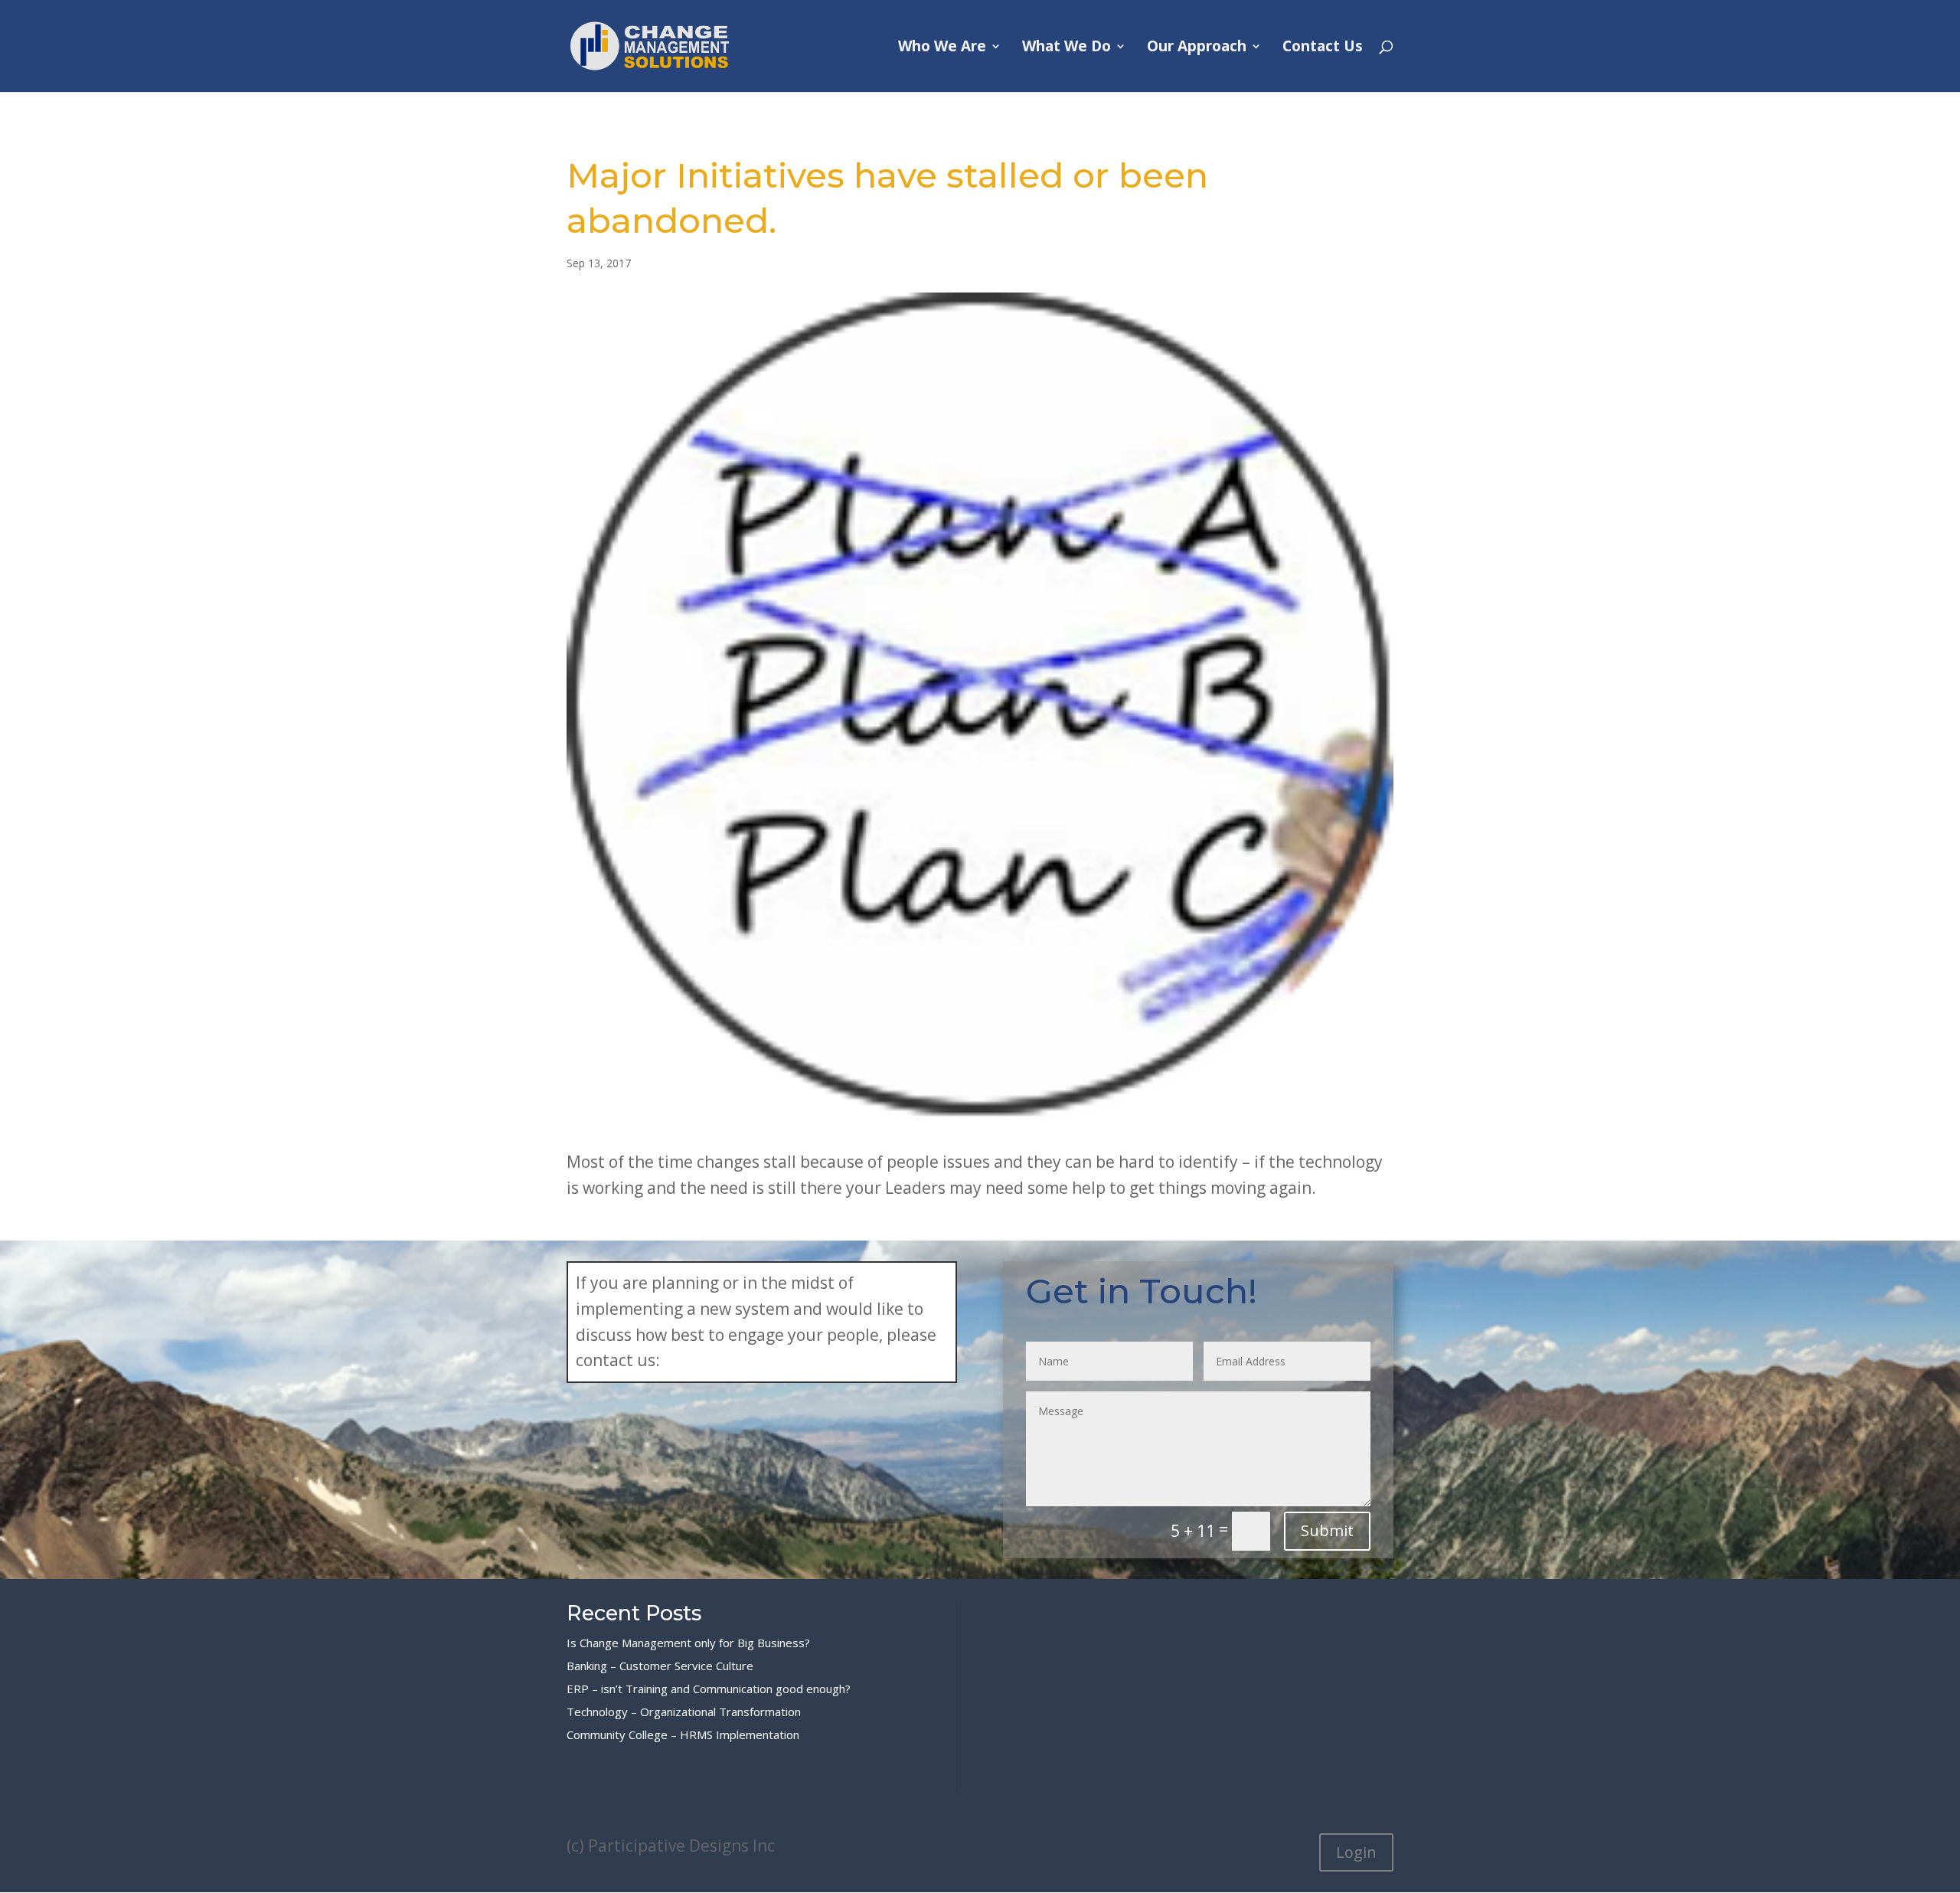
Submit (1327, 1530)
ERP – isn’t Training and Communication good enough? (709, 1689)
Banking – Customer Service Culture (660, 1666)
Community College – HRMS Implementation (683, 1734)
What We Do (1067, 48)
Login (1356, 1852)
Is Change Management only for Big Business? (688, 1643)
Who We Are (942, 48)
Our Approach (1197, 48)
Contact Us (1323, 48)
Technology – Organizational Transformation (684, 1712)
